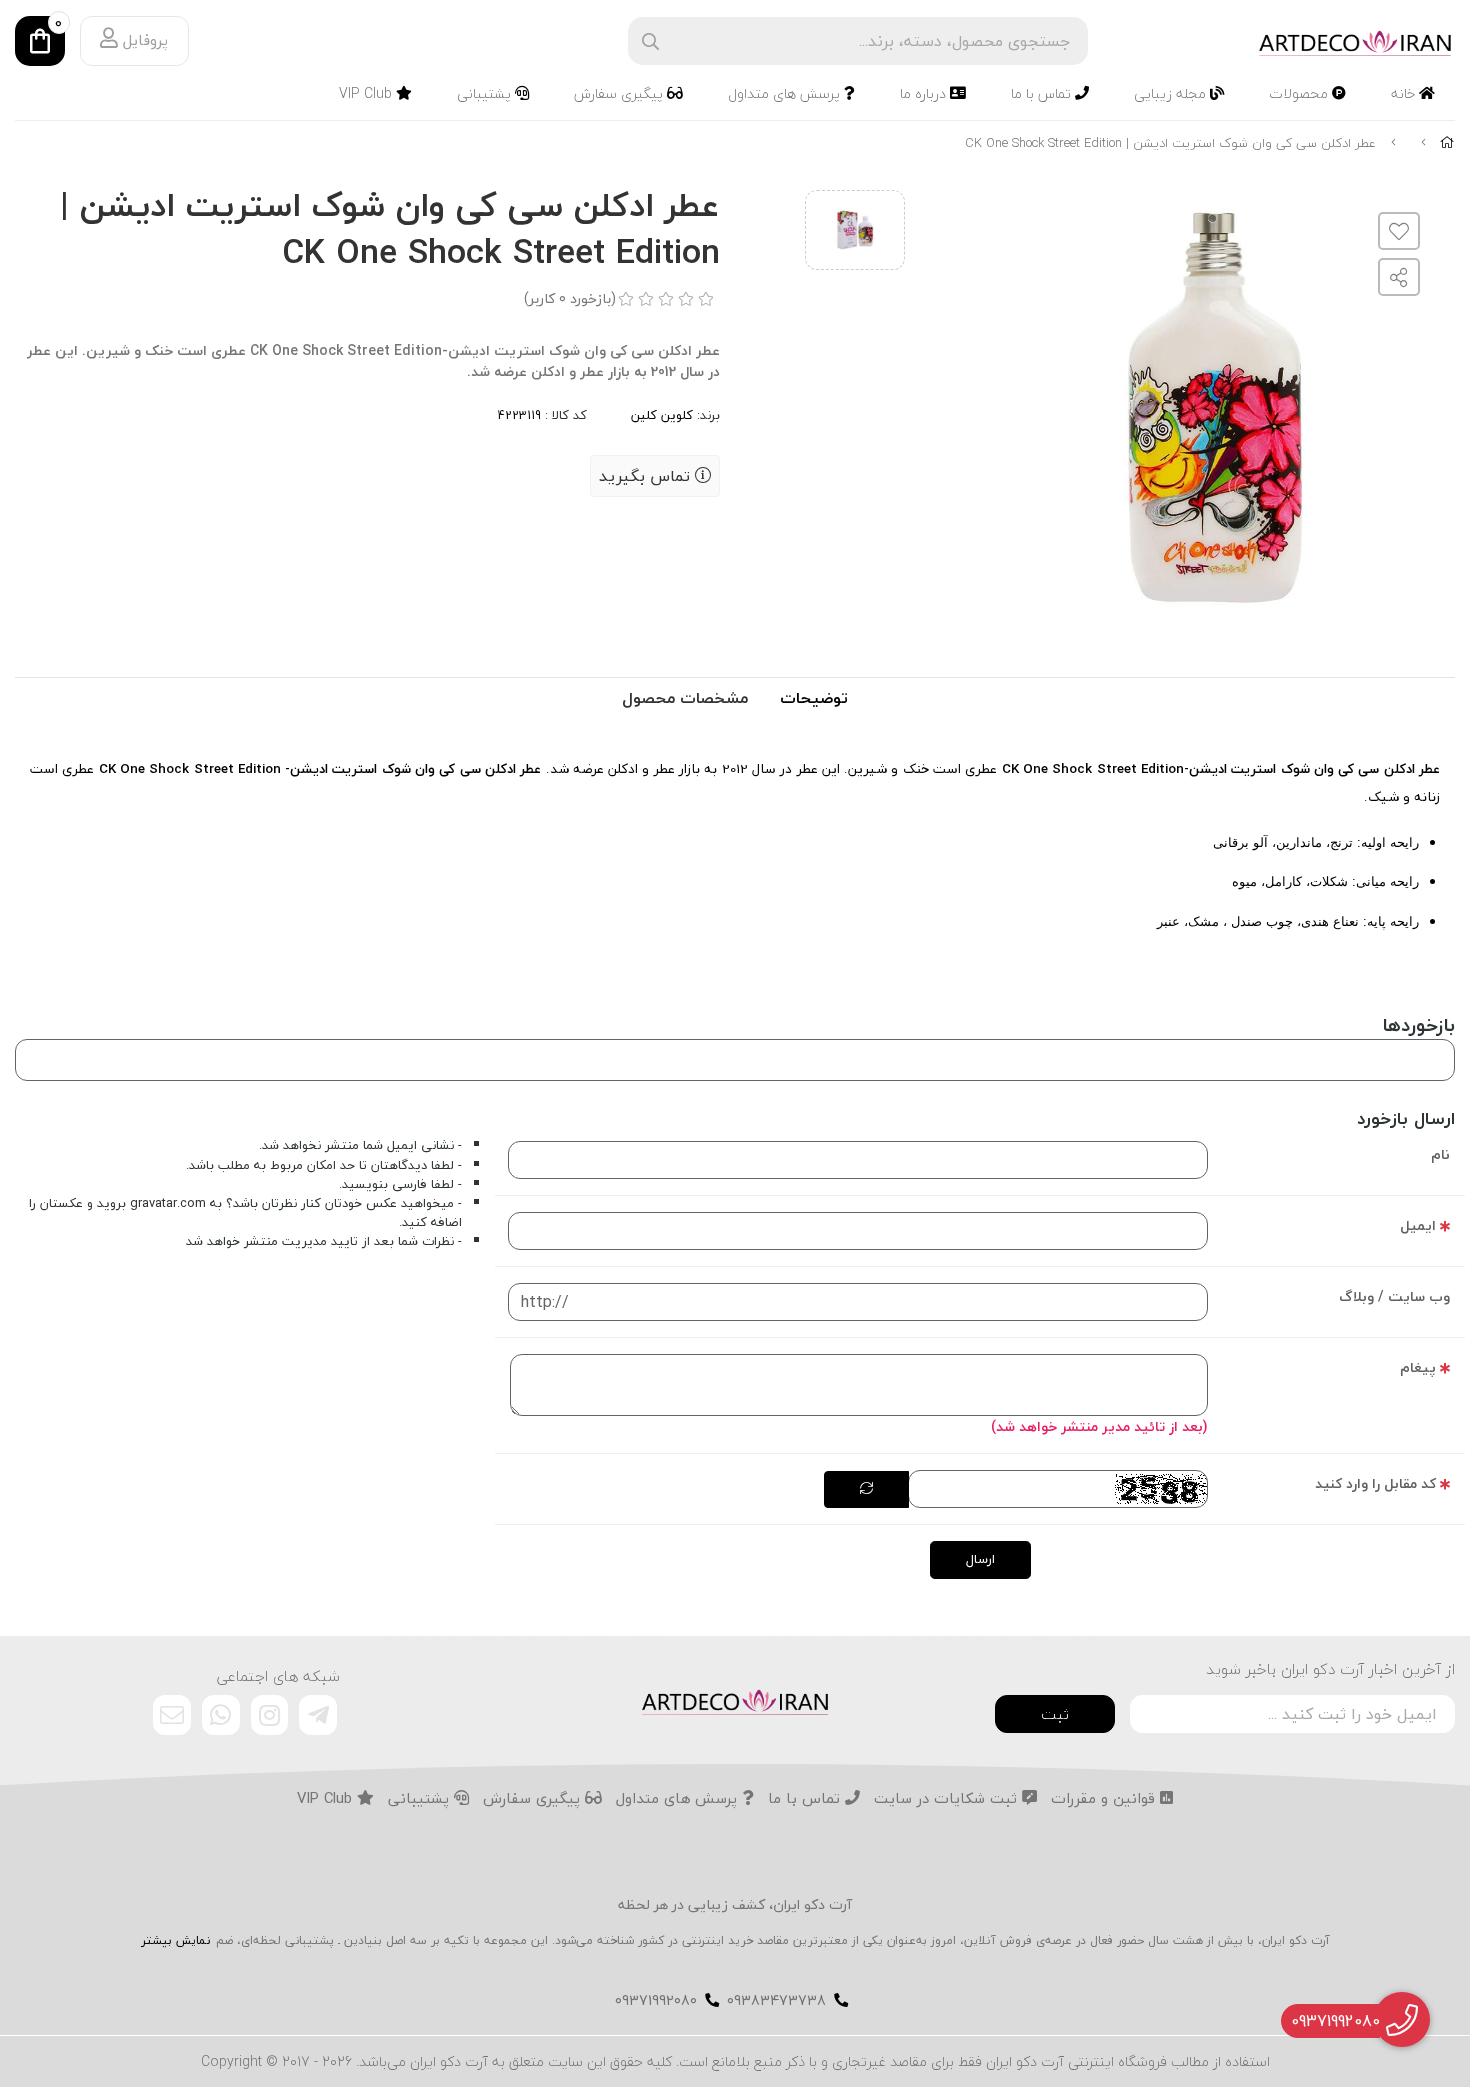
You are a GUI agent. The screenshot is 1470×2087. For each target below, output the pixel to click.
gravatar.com (168, 1203)
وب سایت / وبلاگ (1394, 1296)
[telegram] (318, 1715)
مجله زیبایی (1172, 93)
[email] (172, 1715)
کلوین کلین (662, 415)
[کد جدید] (866, 1490)
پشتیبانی (486, 93)
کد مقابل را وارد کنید (1375, 1483)
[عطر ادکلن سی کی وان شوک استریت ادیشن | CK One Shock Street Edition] (735, 1700)
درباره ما (925, 93)
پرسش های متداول (786, 93)
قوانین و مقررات (1105, 1799)
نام (1440, 1154)
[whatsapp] (221, 1715)
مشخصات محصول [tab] (685, 698)
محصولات (1300, 93)
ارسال (980, 1559)
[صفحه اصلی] (1447, 143)
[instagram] (270, 1715)
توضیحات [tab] (814, 698)
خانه (1405, 93)
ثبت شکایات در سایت (948, 1799)
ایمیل (1418, 1225)
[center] (650, 41)
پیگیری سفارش (620, 93)
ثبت (1055, 1714)
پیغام (1418, 1367)
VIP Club (367, 93)
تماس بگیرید (647, 476)
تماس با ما (1043, 93)
